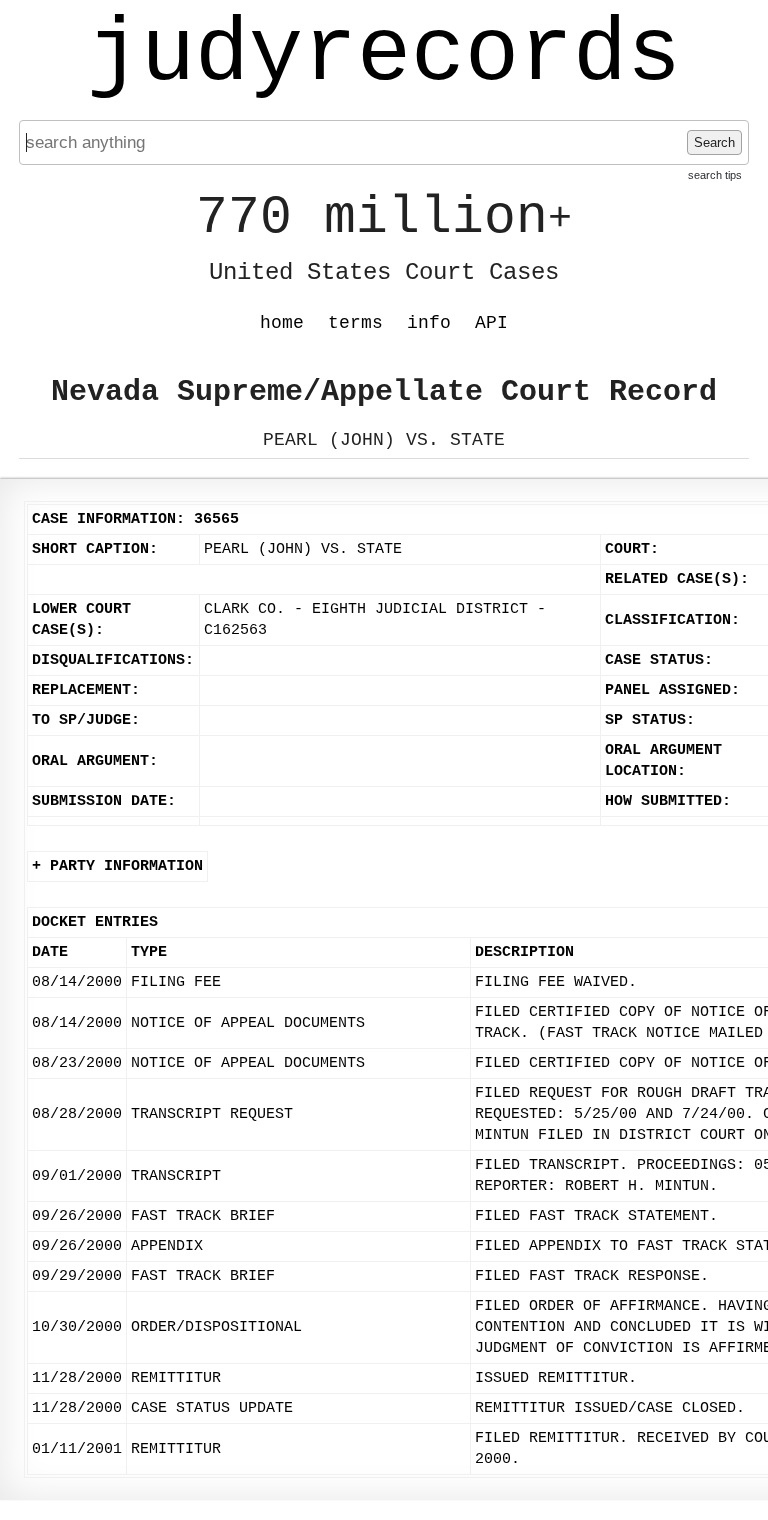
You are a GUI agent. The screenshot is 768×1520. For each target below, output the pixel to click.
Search (714, 142)
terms (355, 323)
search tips (715, 175)
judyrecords (384, 55)
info (429, 323)
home (282, 323)
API (491, 323)
